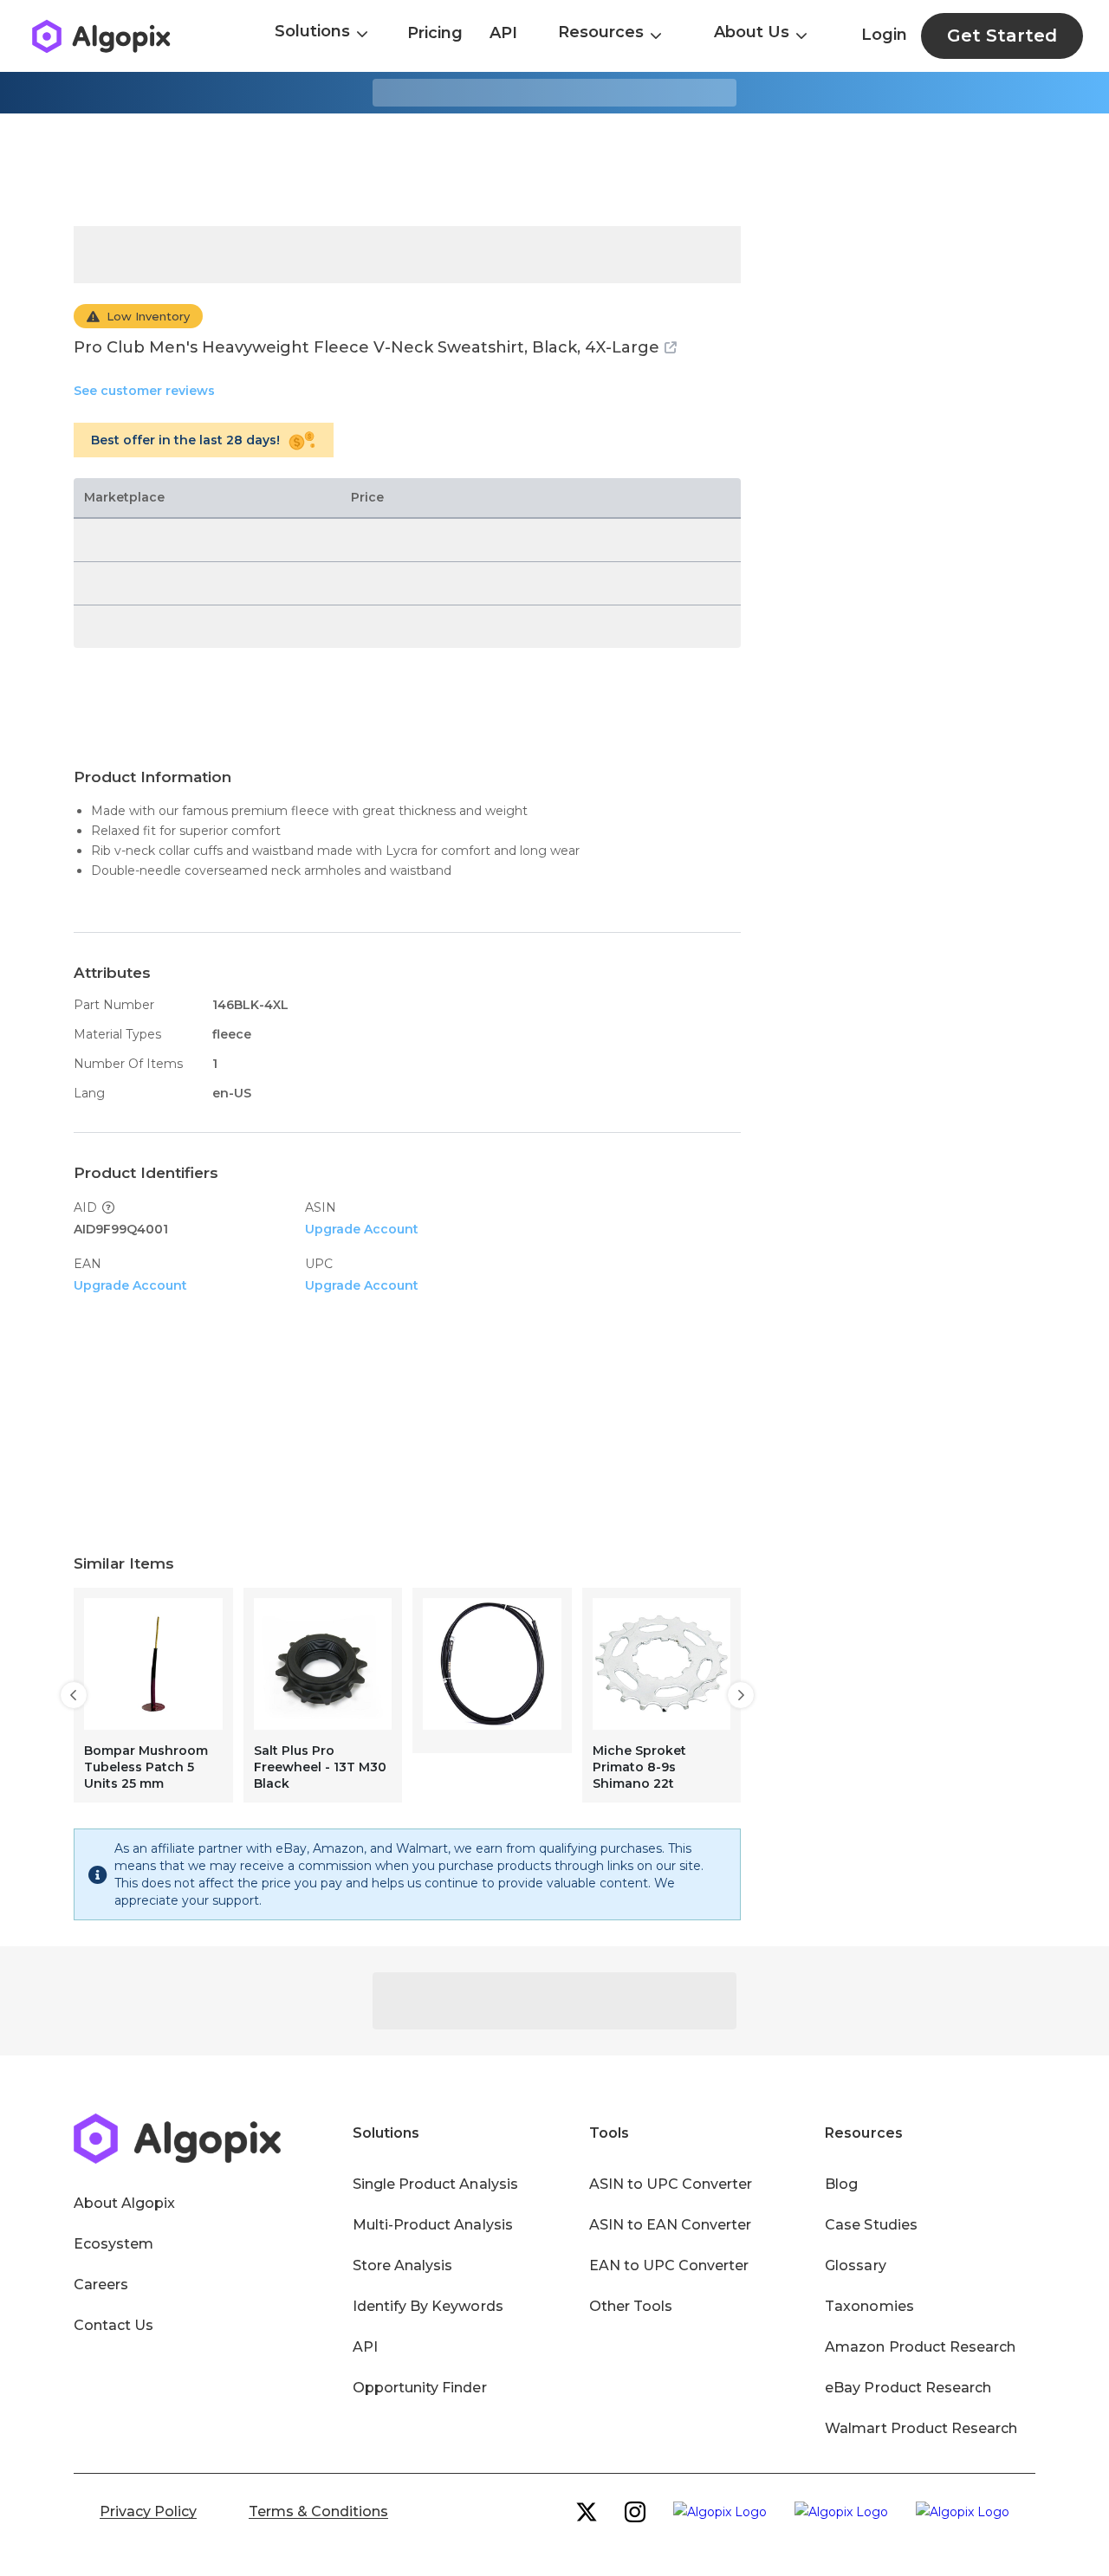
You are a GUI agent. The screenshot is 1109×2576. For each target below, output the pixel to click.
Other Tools (631, 2306)
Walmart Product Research (921, 2428)
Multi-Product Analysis (433, 2225)
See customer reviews (144, 391)
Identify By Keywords (428, 2306)
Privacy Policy (148, 2511)
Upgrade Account (362, 1229)
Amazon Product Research (920, 2347)
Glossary (855, 2265)
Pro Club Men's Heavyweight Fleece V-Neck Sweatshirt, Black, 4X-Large (366, 347)
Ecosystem (113, 2244)
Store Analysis (402, 2265)
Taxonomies (869, 2306)
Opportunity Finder (420, 2388)
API (503, 33)
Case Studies (871, 2225)
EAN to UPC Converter (669, 2265)
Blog (841, 2184)
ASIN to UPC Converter (671, 2184)
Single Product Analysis (435, 2184)
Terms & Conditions (318, 2511)
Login (884, 35)
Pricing (435, 33)
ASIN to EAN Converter (671, 2225)
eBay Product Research (908, 2388)
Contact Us (113, 2325)
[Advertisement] (554, 170)
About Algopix (124, 2203)
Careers (101, 2285)
